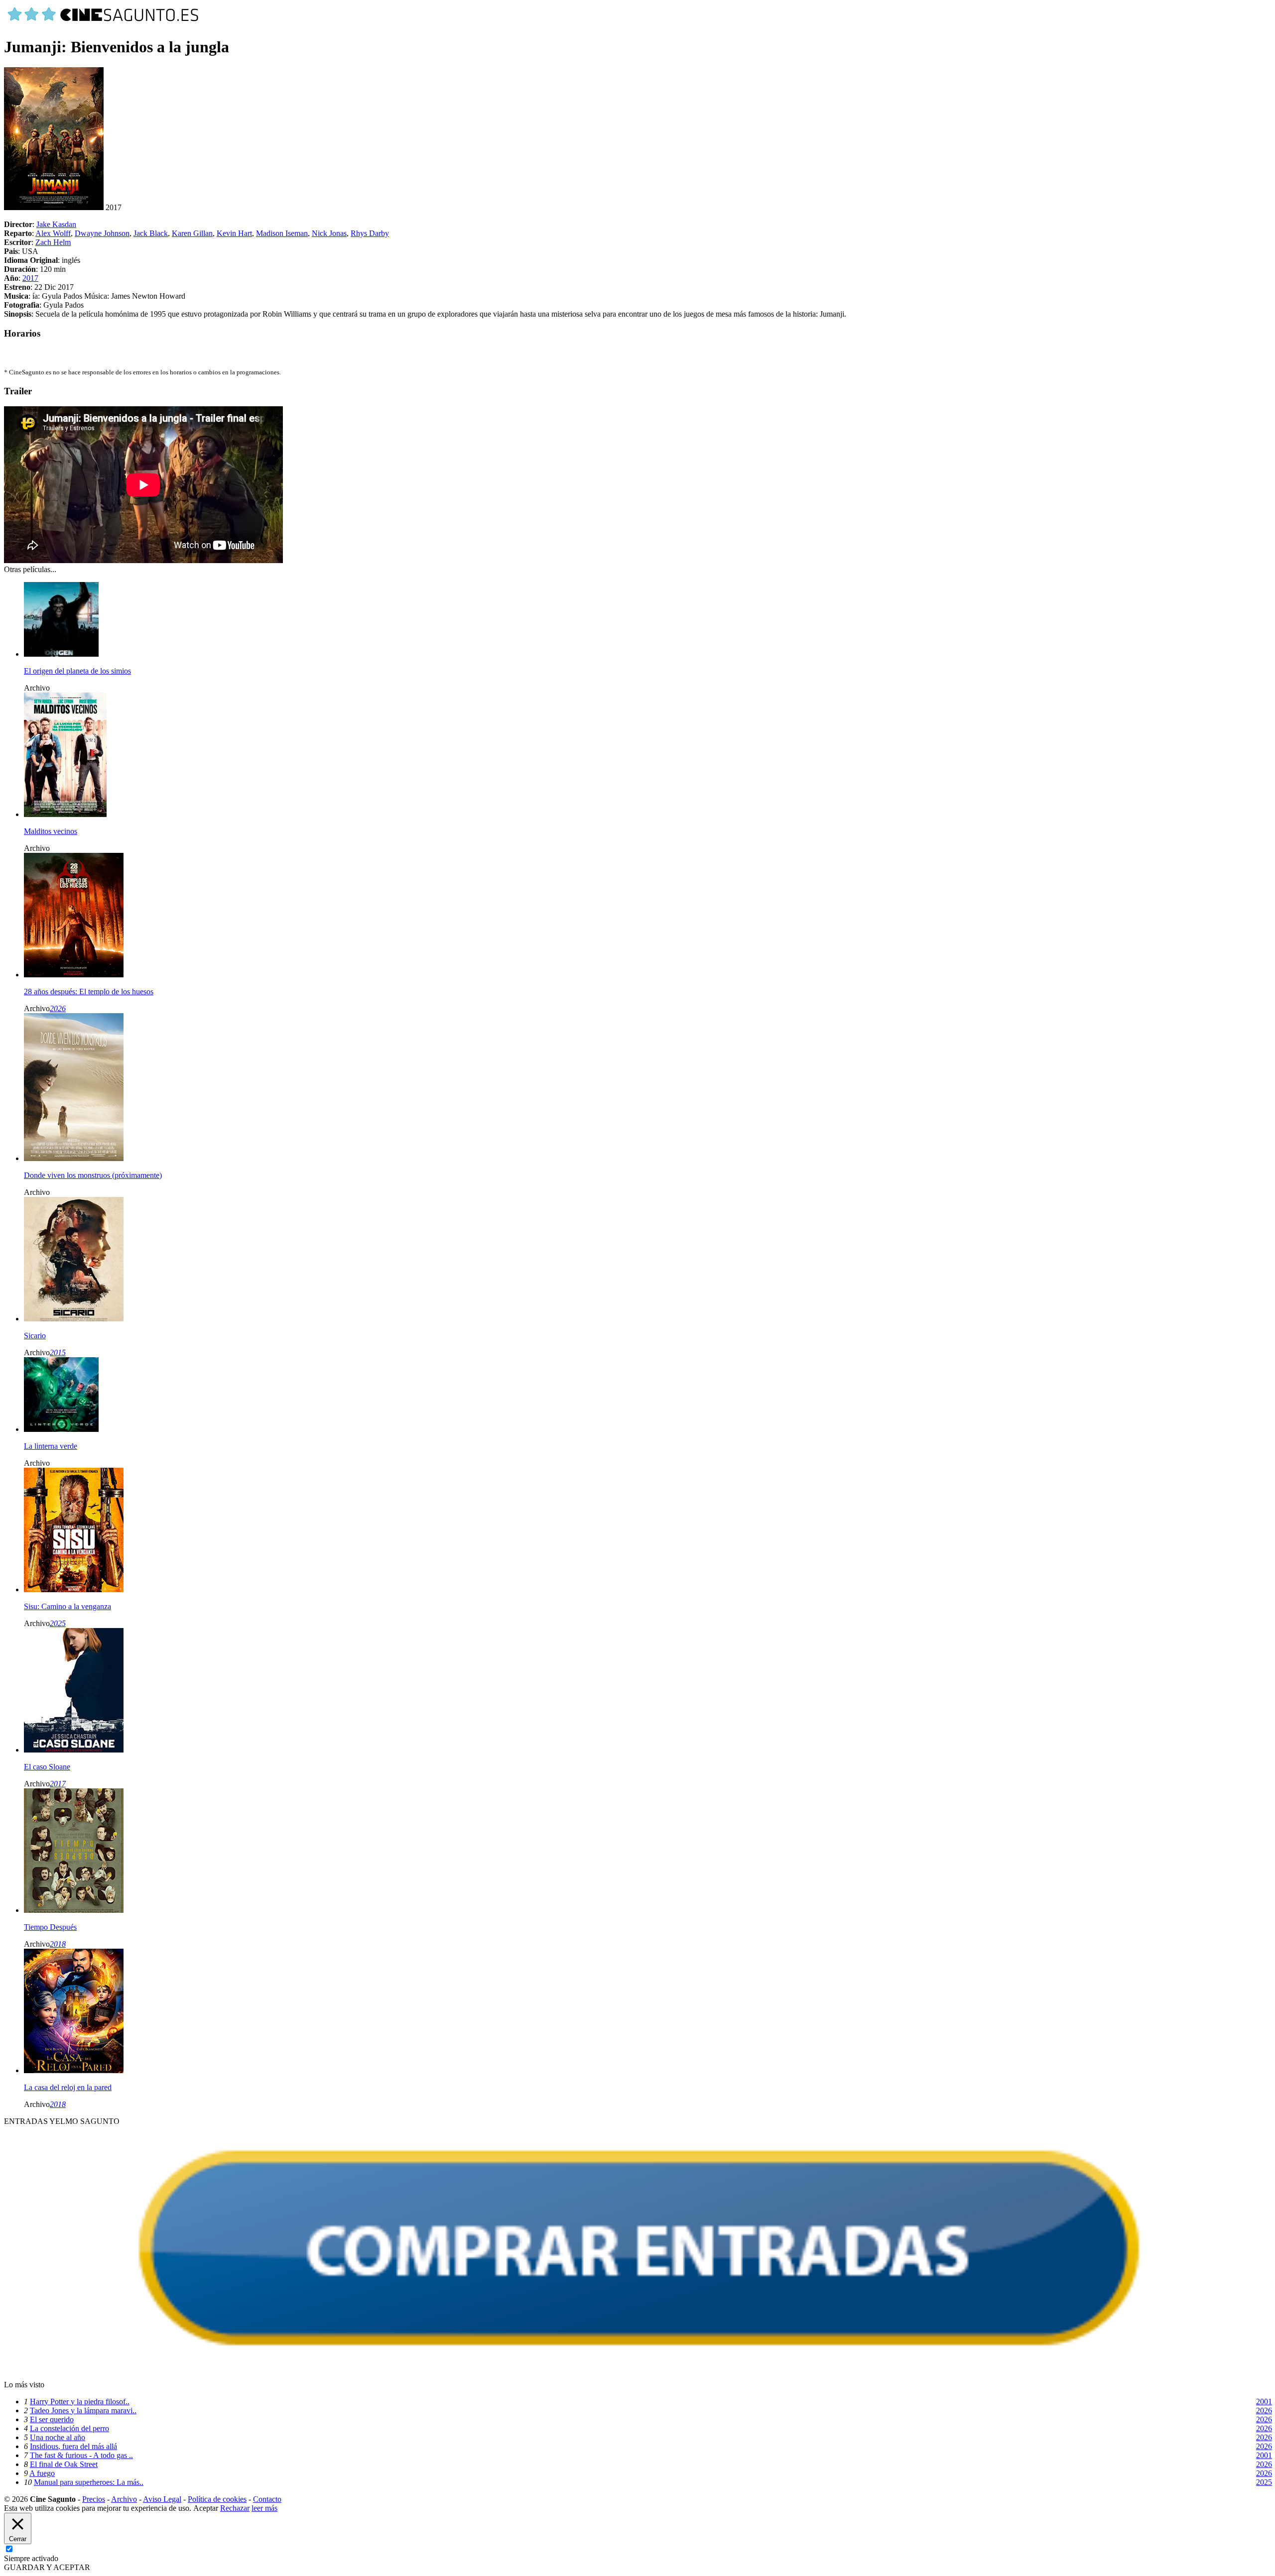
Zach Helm (53, 242)
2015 (58, 1352)
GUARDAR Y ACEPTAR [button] (47, 2567)
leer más (264, 2508)
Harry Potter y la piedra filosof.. (80, 2401)
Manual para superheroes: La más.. (89, 2482)
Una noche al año (58, 2437)
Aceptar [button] (206, 2508)
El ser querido (52, 2419)
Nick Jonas (329, 233)
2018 (58, 1944)
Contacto (267, 2499)
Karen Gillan (192, 233)
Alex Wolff (53, 233)
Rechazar (235, 2508)
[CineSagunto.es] (104, 23)
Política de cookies (217, 2499)
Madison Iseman (282, 233)
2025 (58, 1623)
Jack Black (151, 233)
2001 (1264, 2401)
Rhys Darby (370, 233)
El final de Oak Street (64, 2464)
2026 (58, 1008)
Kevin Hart (234, 233)
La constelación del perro (69, 2428)
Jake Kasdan (56, 224)
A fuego (42, 2473)
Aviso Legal (162, 2499)
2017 (30, 278)
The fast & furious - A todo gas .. (81, 2455)
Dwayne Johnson (102, 233)
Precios (94, 2499)
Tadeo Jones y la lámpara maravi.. (83, 2410)
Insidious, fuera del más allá (73, 2446)
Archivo (124, 2499)
